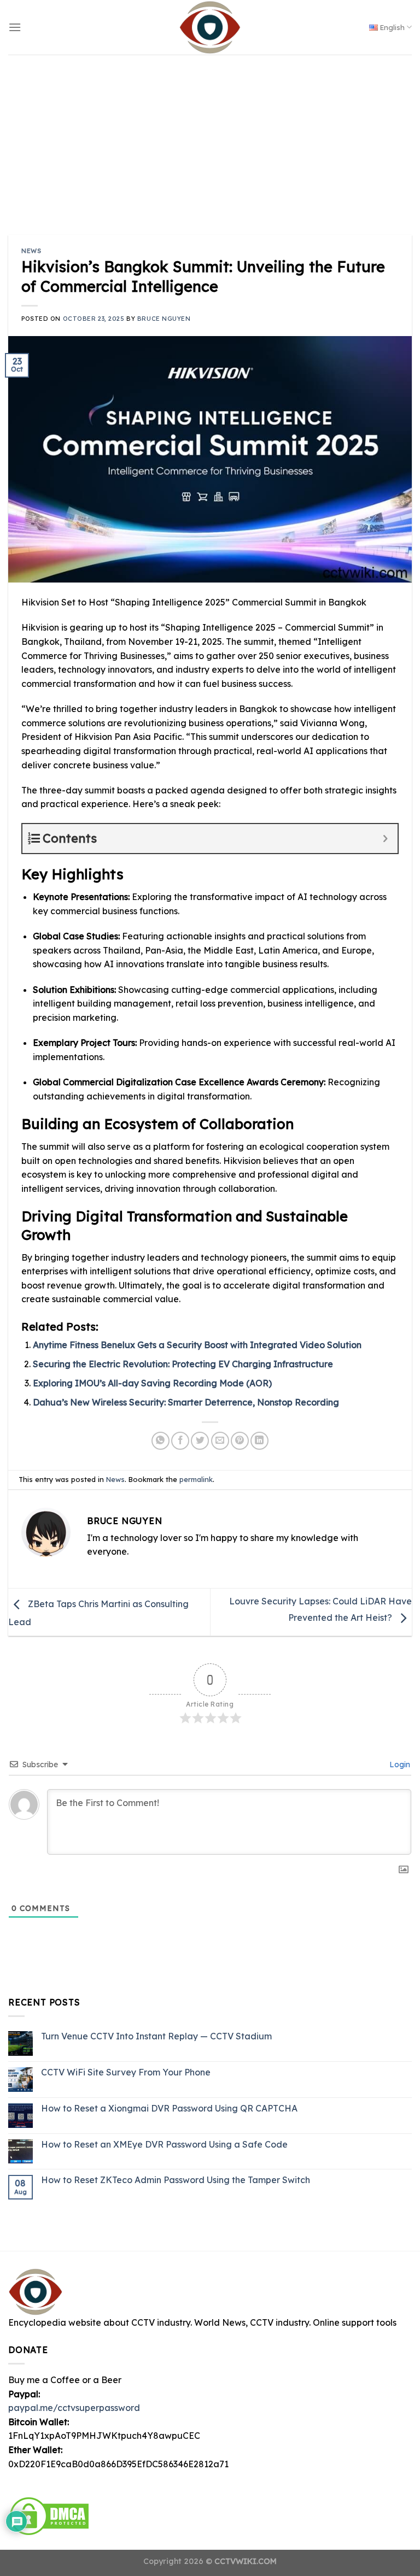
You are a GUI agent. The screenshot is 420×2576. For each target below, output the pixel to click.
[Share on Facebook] (180, 1441)
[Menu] (15, 27)
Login (399, 1765)
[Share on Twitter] (200, 1441)
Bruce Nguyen (164, 319)
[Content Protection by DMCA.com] (49, 2515)
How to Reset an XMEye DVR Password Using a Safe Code (164, 2144)
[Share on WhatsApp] (161, 1441)
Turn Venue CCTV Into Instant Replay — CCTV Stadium (156, 2036)
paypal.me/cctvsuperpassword (74, 2408)
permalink (196, 1479)
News (31, 251)
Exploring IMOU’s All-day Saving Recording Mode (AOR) (152, 1383)
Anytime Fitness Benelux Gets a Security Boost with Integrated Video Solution (197, 1345)
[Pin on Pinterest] (240, 1441)
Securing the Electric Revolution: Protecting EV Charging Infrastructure (183, 1364)
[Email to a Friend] (220, 1441)
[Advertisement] (210, 137)
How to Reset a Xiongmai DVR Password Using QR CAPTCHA (169, 2109)
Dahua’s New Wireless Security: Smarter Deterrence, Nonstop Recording (186, 1402)
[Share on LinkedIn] (259, 1441)
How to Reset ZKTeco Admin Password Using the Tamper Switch (176, 2180)
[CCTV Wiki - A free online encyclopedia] (210, 27)
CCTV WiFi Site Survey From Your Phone (126, 2072)
